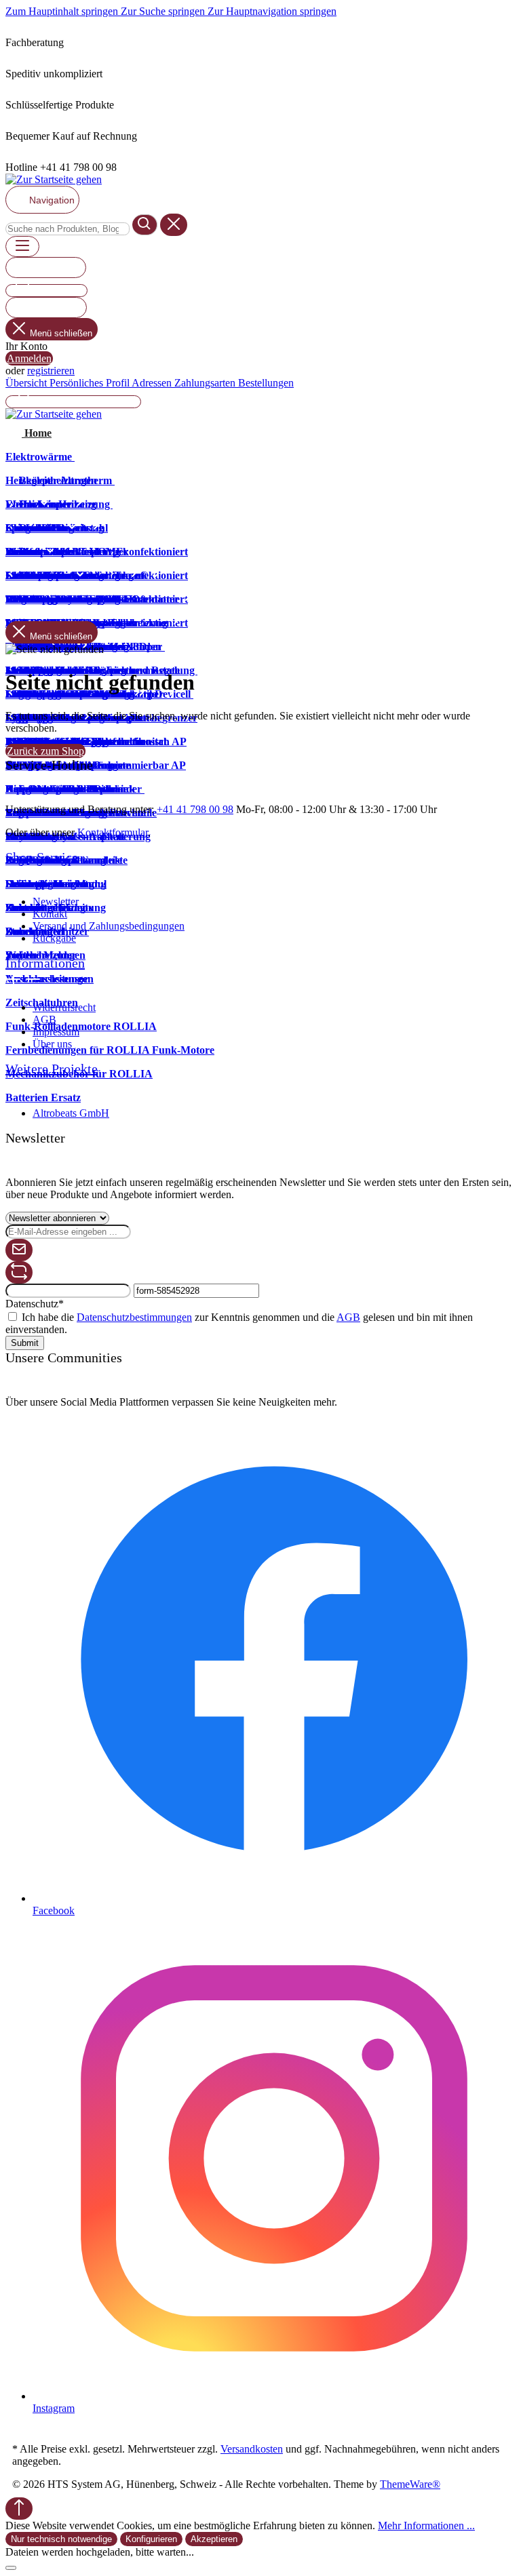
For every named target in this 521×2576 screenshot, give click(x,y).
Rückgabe (54, 938)
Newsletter (56, 901)
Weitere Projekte (52, 1069)
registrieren (51, 371)
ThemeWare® (410, 2484)
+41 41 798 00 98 (195, 809)
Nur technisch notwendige (61, 2539)
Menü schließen (61, 333)
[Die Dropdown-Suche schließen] (174, 225)
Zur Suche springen (164, 11)
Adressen (153, 383)
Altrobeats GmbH (71, 1113)
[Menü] (22, 246)
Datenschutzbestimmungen (134, 1317)
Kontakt (50, 914)
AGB (44, 1019)
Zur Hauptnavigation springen (272, 11)
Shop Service (42, 857)
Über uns (52, 1044)
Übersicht (27, 383)
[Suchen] (145, 225)
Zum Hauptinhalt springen (63, 11)
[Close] (11, 2568)
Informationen (45, 963)
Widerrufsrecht (64, 1007)
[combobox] (67, 229)
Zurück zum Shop (45, 751)
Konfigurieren (151, 2539)
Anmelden (29, 358)
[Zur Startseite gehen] (54, 179)
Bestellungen (266, 383)
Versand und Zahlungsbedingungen (109, 926)
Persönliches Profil (91, 383)
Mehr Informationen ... (426, 2525)
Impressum (56, 1032)
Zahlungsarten (206, 383)
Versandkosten (252, 2449)
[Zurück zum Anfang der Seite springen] (19, 2509)
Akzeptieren (214, 2539)
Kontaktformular (113, 832)
